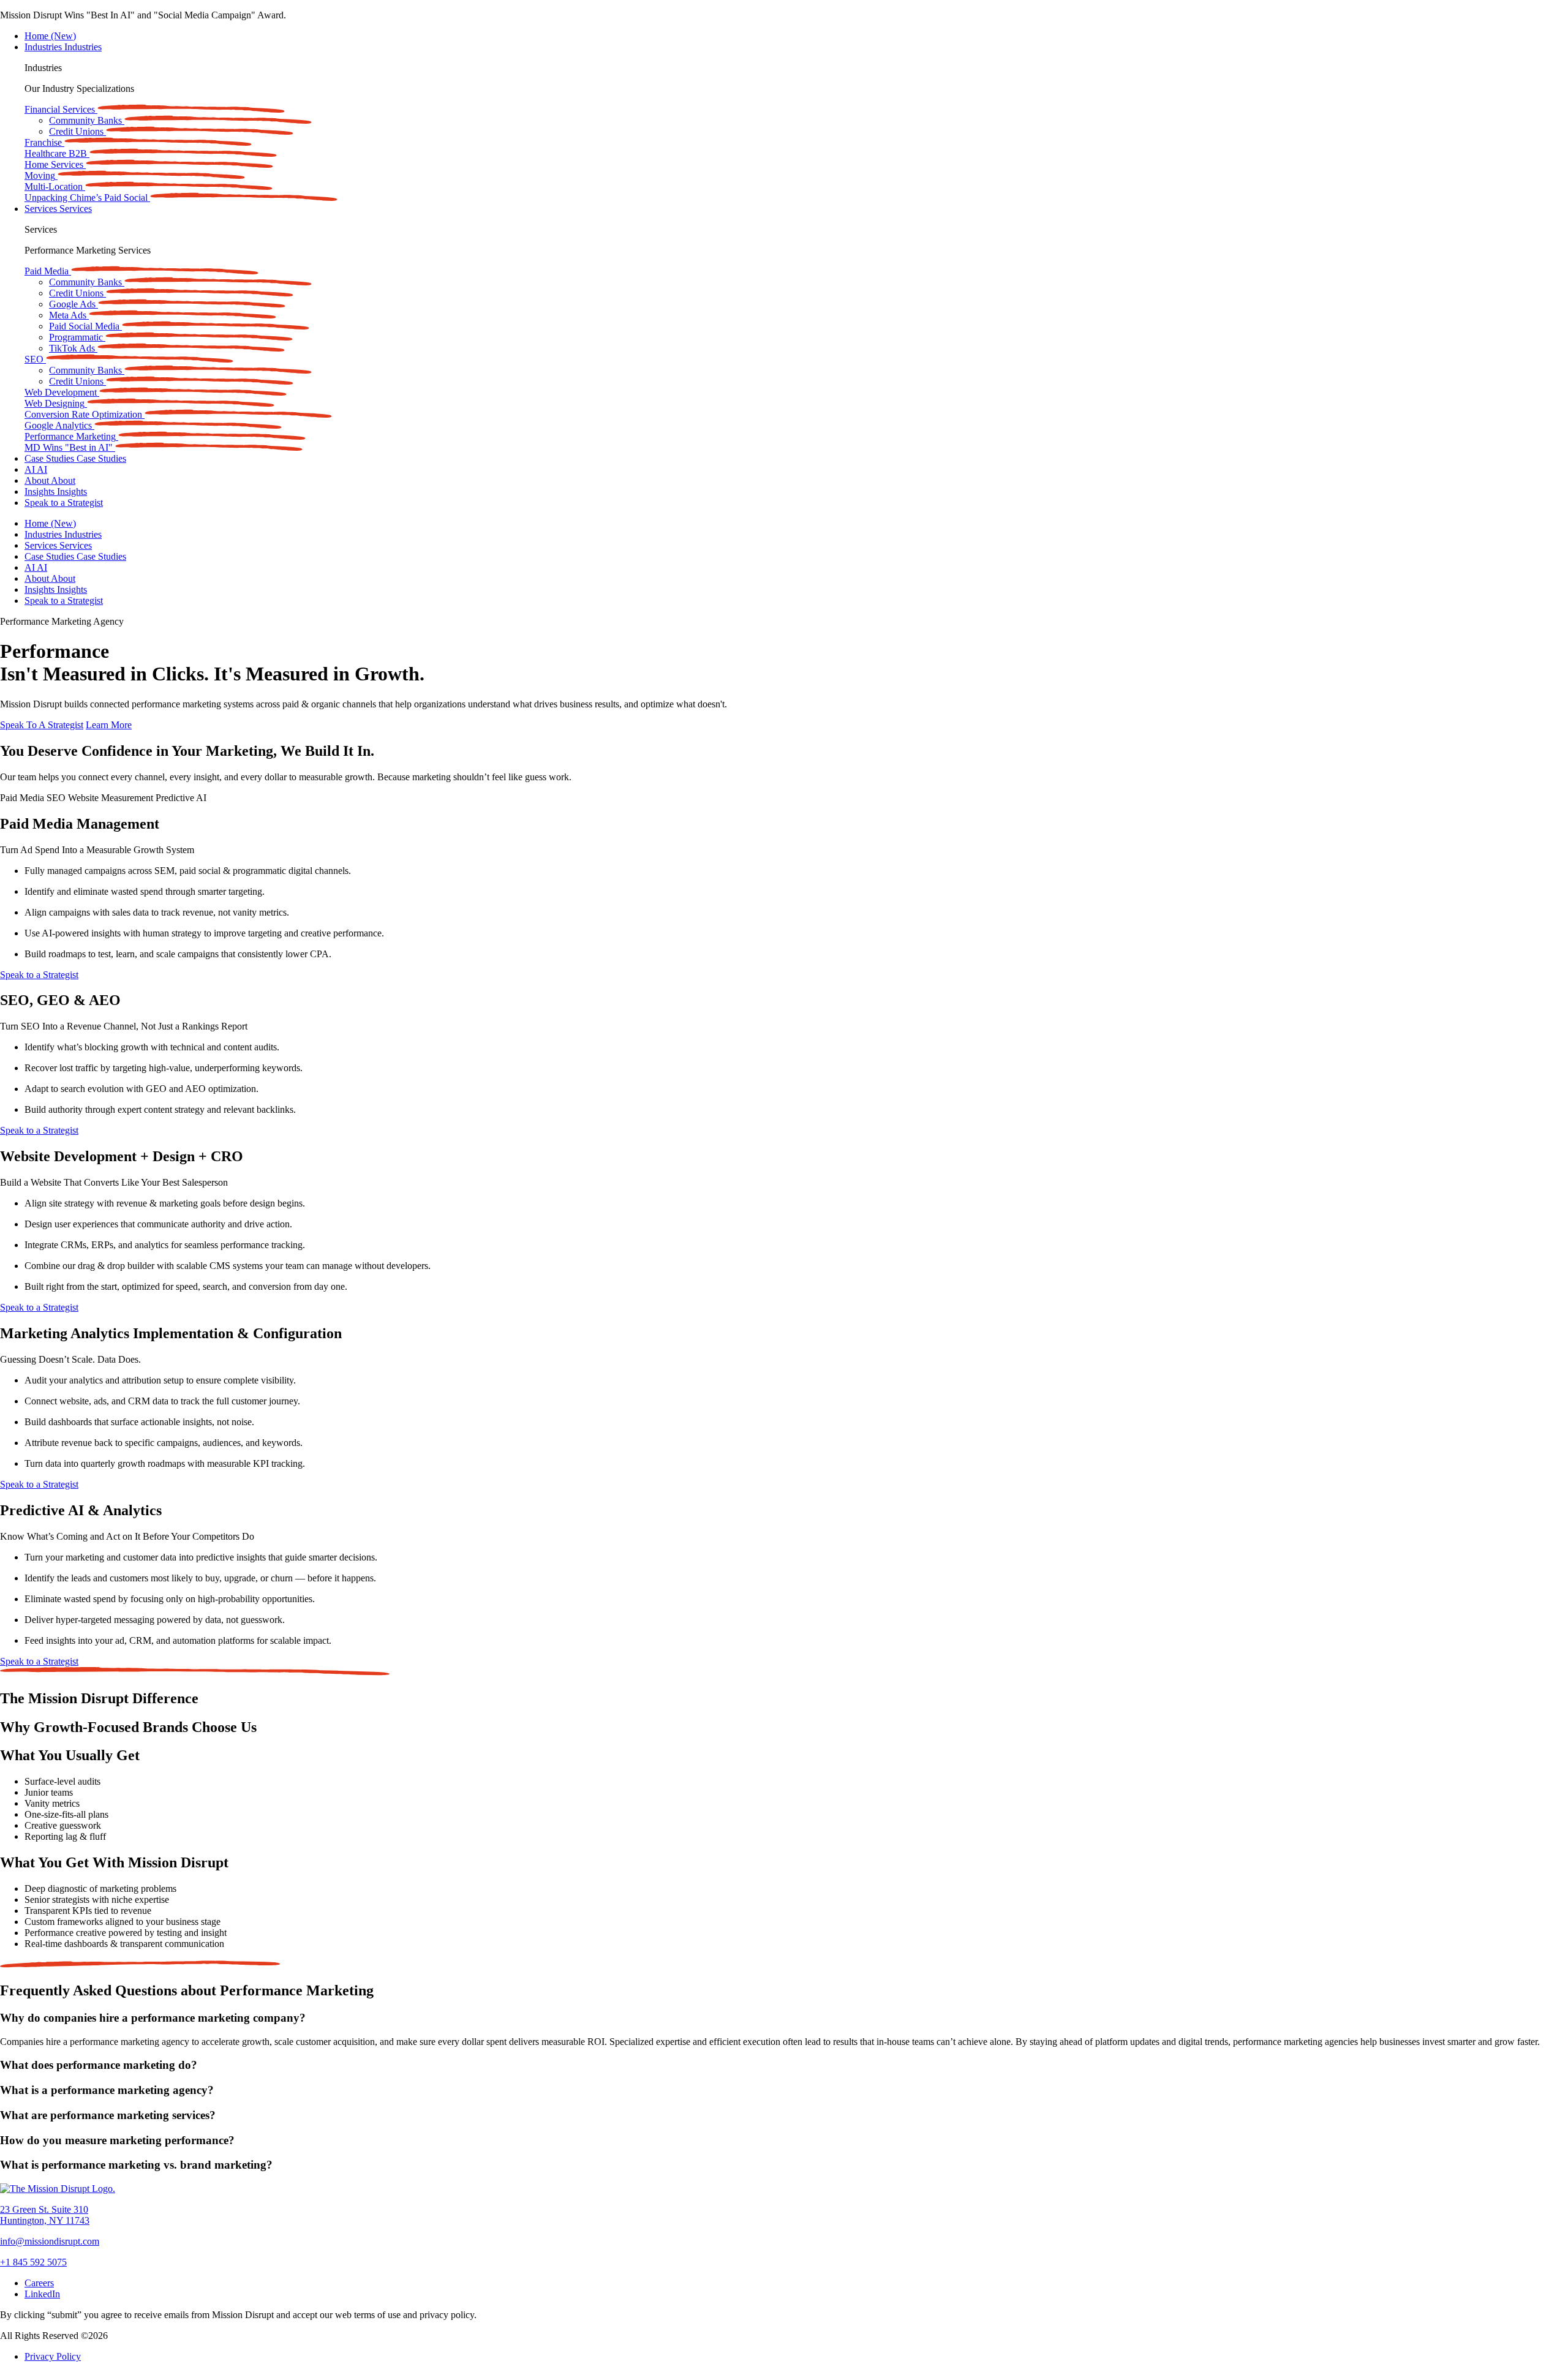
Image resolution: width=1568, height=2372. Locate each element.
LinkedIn (42, 2294)
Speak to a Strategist (64, 503)
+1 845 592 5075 (33, 2262)
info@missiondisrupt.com (50, 2241)
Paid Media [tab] (23, 798)
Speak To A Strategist (42, 725)
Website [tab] (85, 798)
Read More (310, 15)
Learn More (109, 725)
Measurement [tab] (128, 798)
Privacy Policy (53, 2356)
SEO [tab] (57, 798)
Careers (39, 2283)
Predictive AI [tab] (181, 798)
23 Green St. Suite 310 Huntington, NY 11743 (45, 2215)
